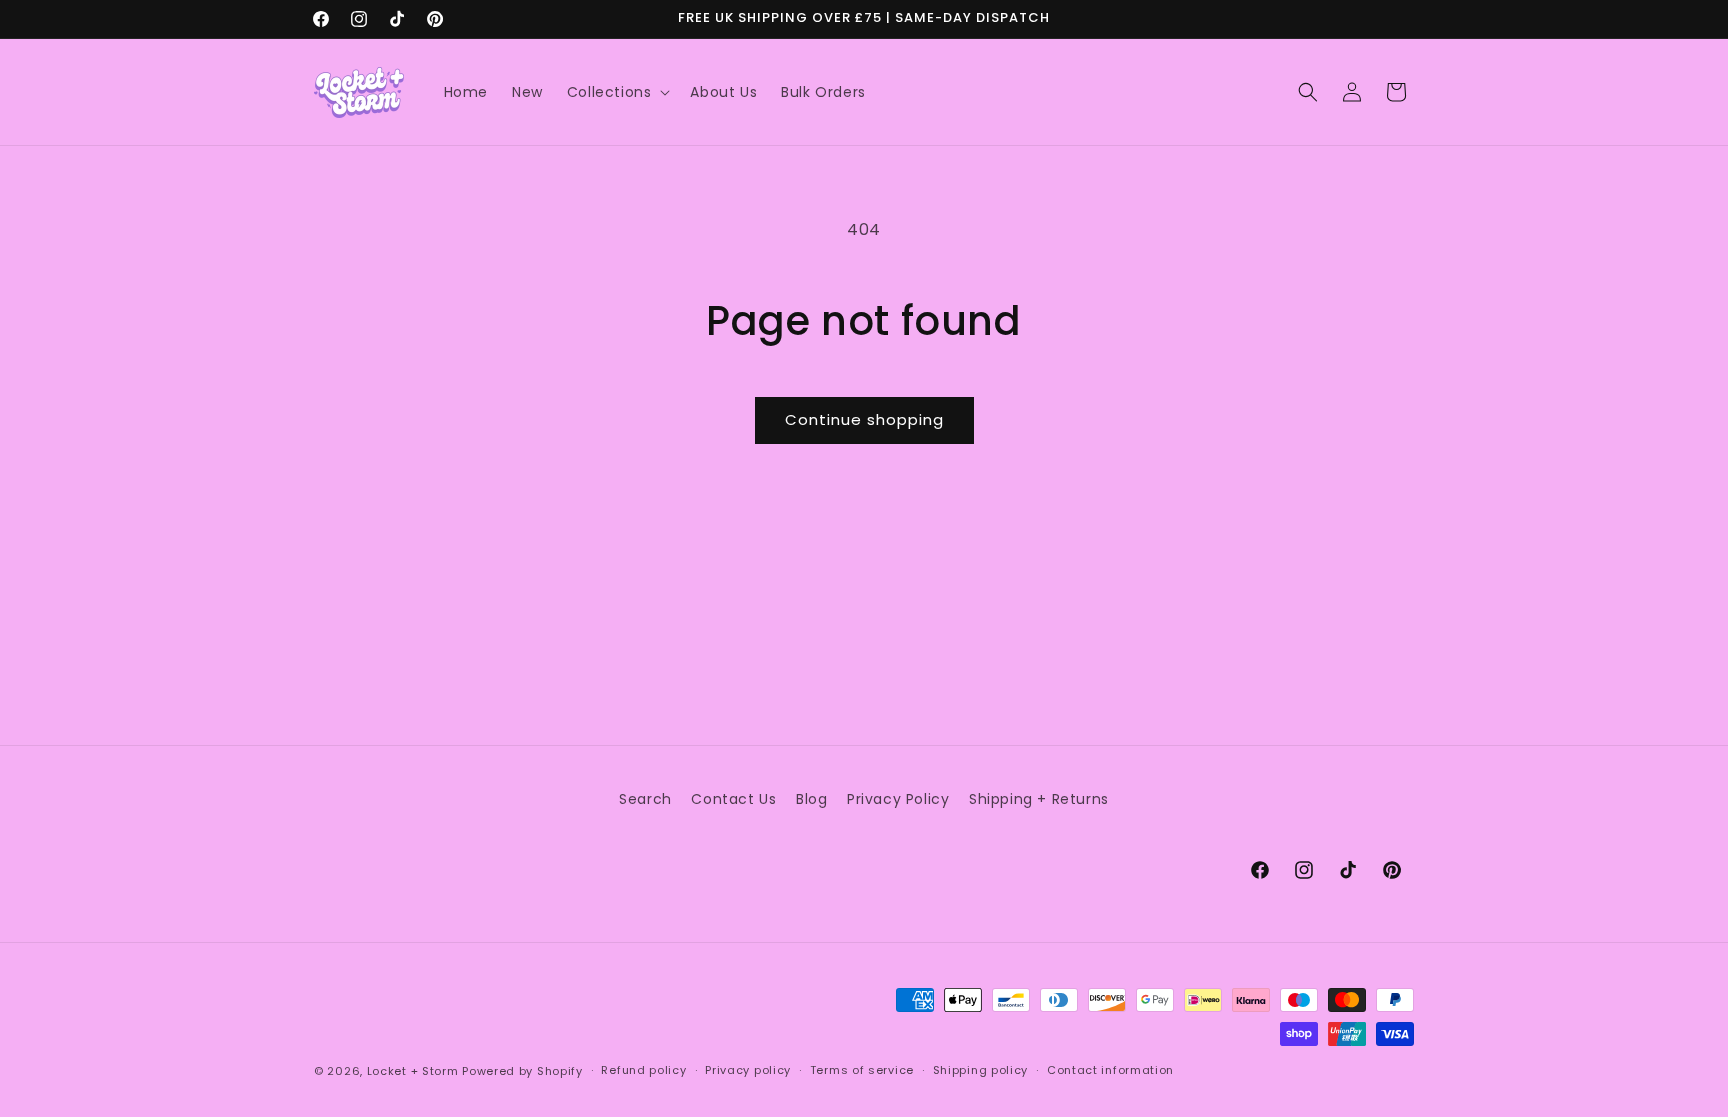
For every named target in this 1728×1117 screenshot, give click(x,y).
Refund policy (643, 1070)
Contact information (1110, 1070)
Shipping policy (981, 1070)
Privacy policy (748, 1070)
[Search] (1308, 92)
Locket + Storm (413, 1071)
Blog (811, 799)
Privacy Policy (898, 799)
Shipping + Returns (1039, 799)
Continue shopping (864, 419)
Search (645, 799)
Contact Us (733, 799)
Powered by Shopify (522, 1071)
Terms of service (862, 1070)
